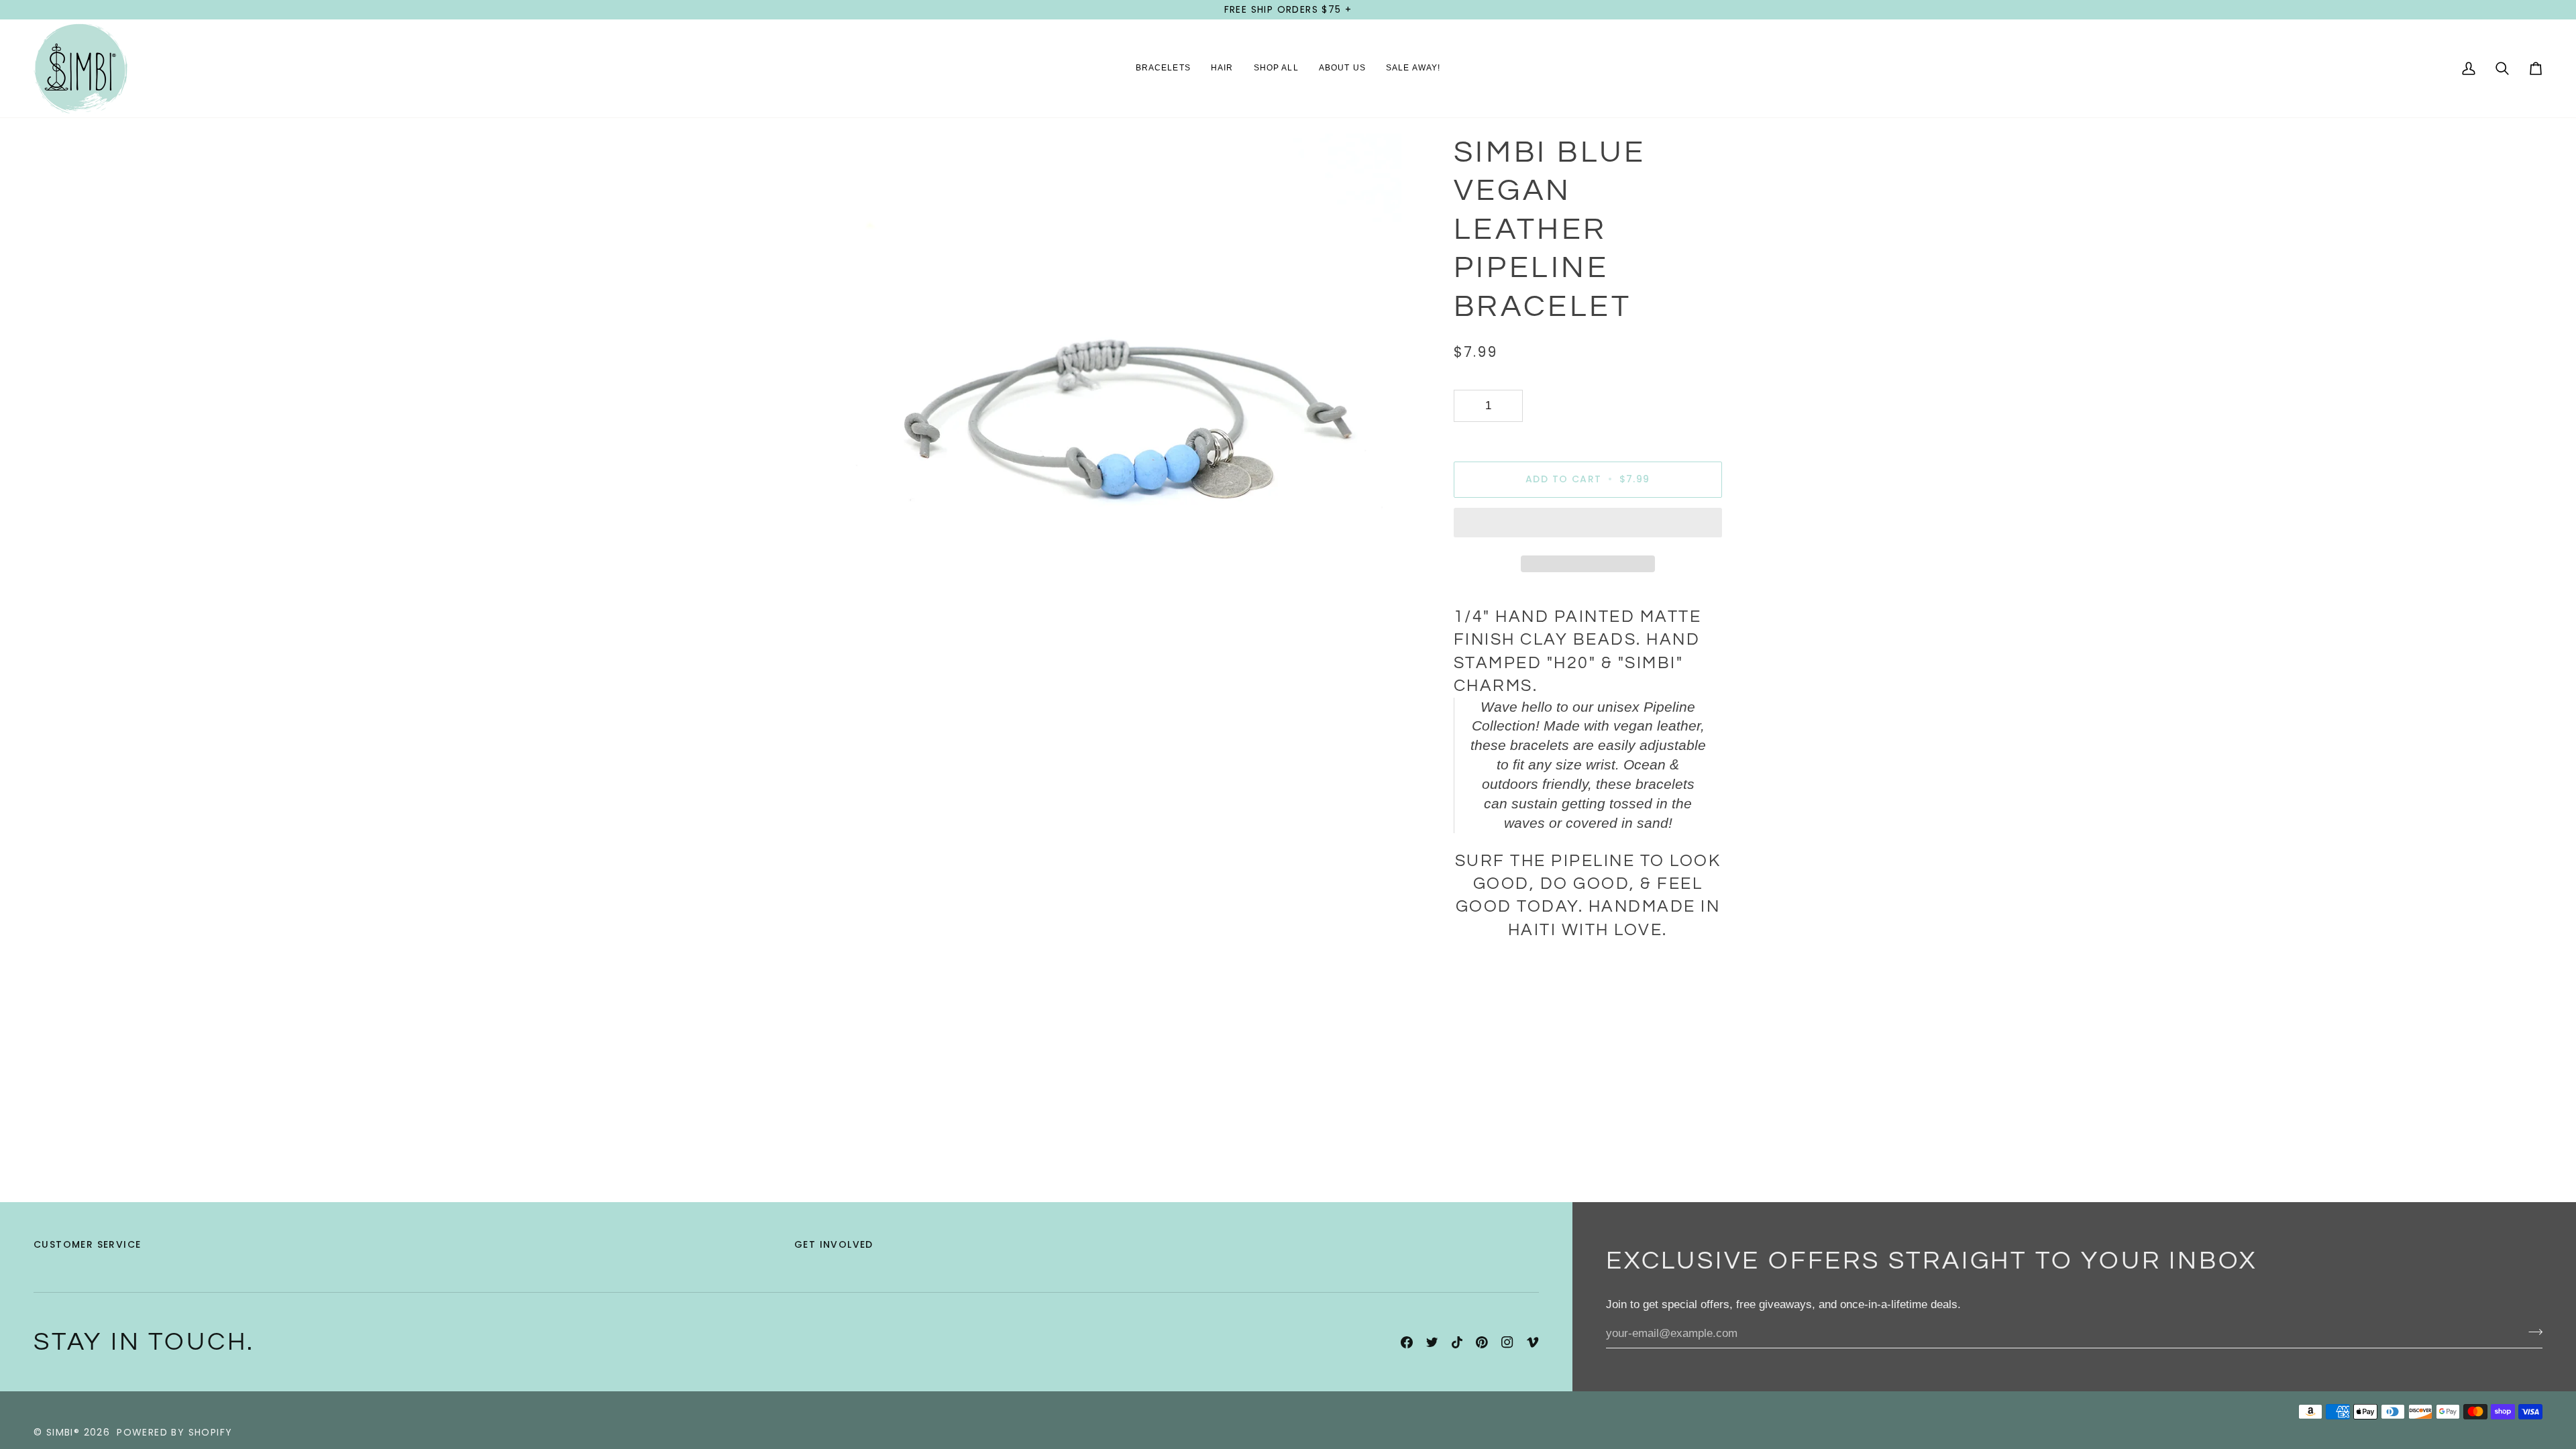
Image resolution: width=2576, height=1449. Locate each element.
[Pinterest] (1482, 1342)
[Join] (2531, 1332)
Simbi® (63, 1432)
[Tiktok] (1457, 1342)
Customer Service (87, 1244)
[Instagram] (1507, 1342)
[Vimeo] (1533, 1342)
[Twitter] (1432, 1342)
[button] (1163, 68)
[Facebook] (1407, 1342)
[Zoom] (860, 674)
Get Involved (834, 1244)
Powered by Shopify (174, 1432)
